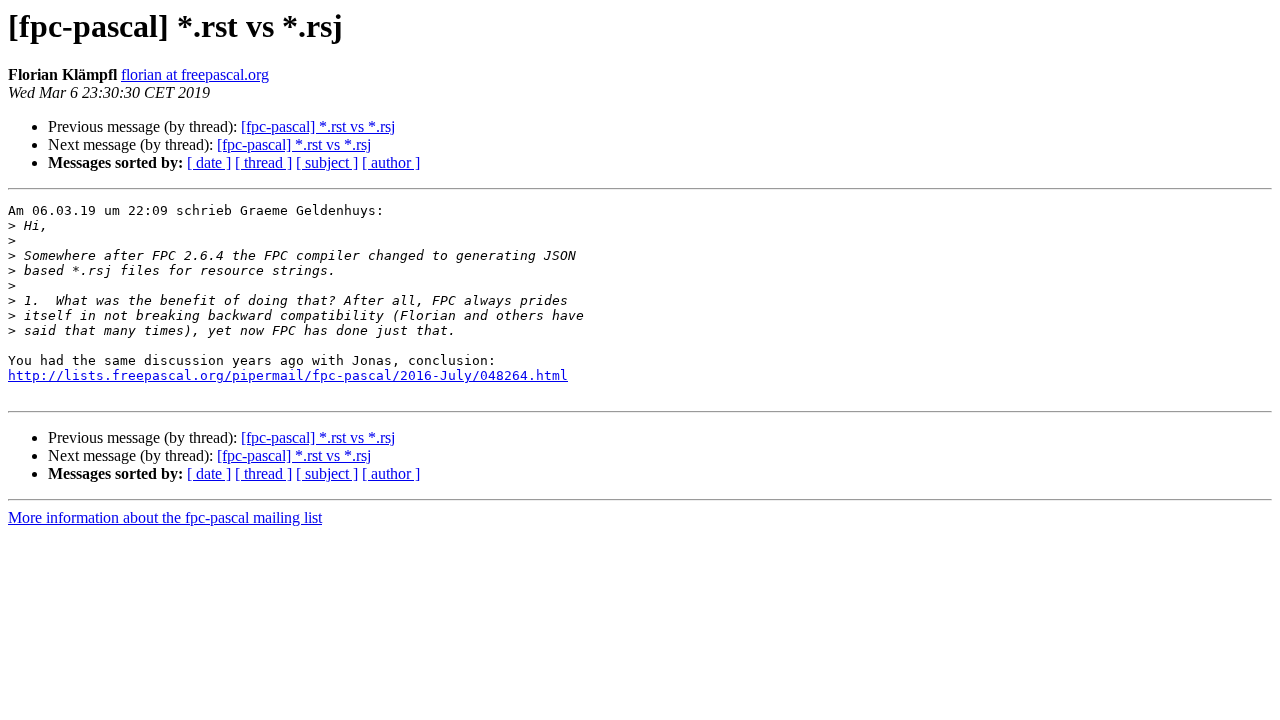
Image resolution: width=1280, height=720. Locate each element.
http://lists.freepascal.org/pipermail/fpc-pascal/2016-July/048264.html (288, 375)
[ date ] (209, 162)
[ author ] (391, 162)
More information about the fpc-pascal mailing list (165, 517)
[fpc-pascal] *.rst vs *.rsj (318, 126)
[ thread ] (263, 162)
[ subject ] (327, 162)
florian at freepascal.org (195, 74)
